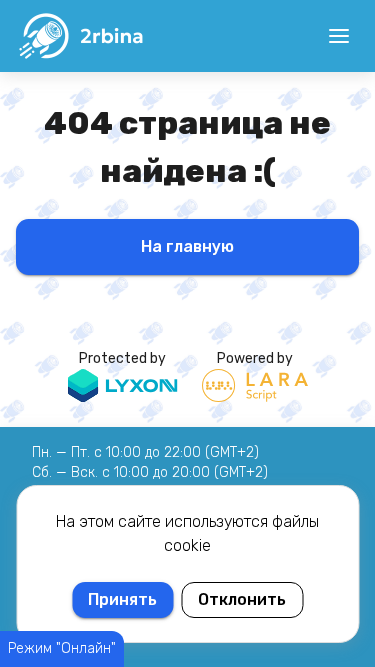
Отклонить (242, 599)
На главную (187, 246)
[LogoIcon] (80, 36)
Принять (122, 599)
